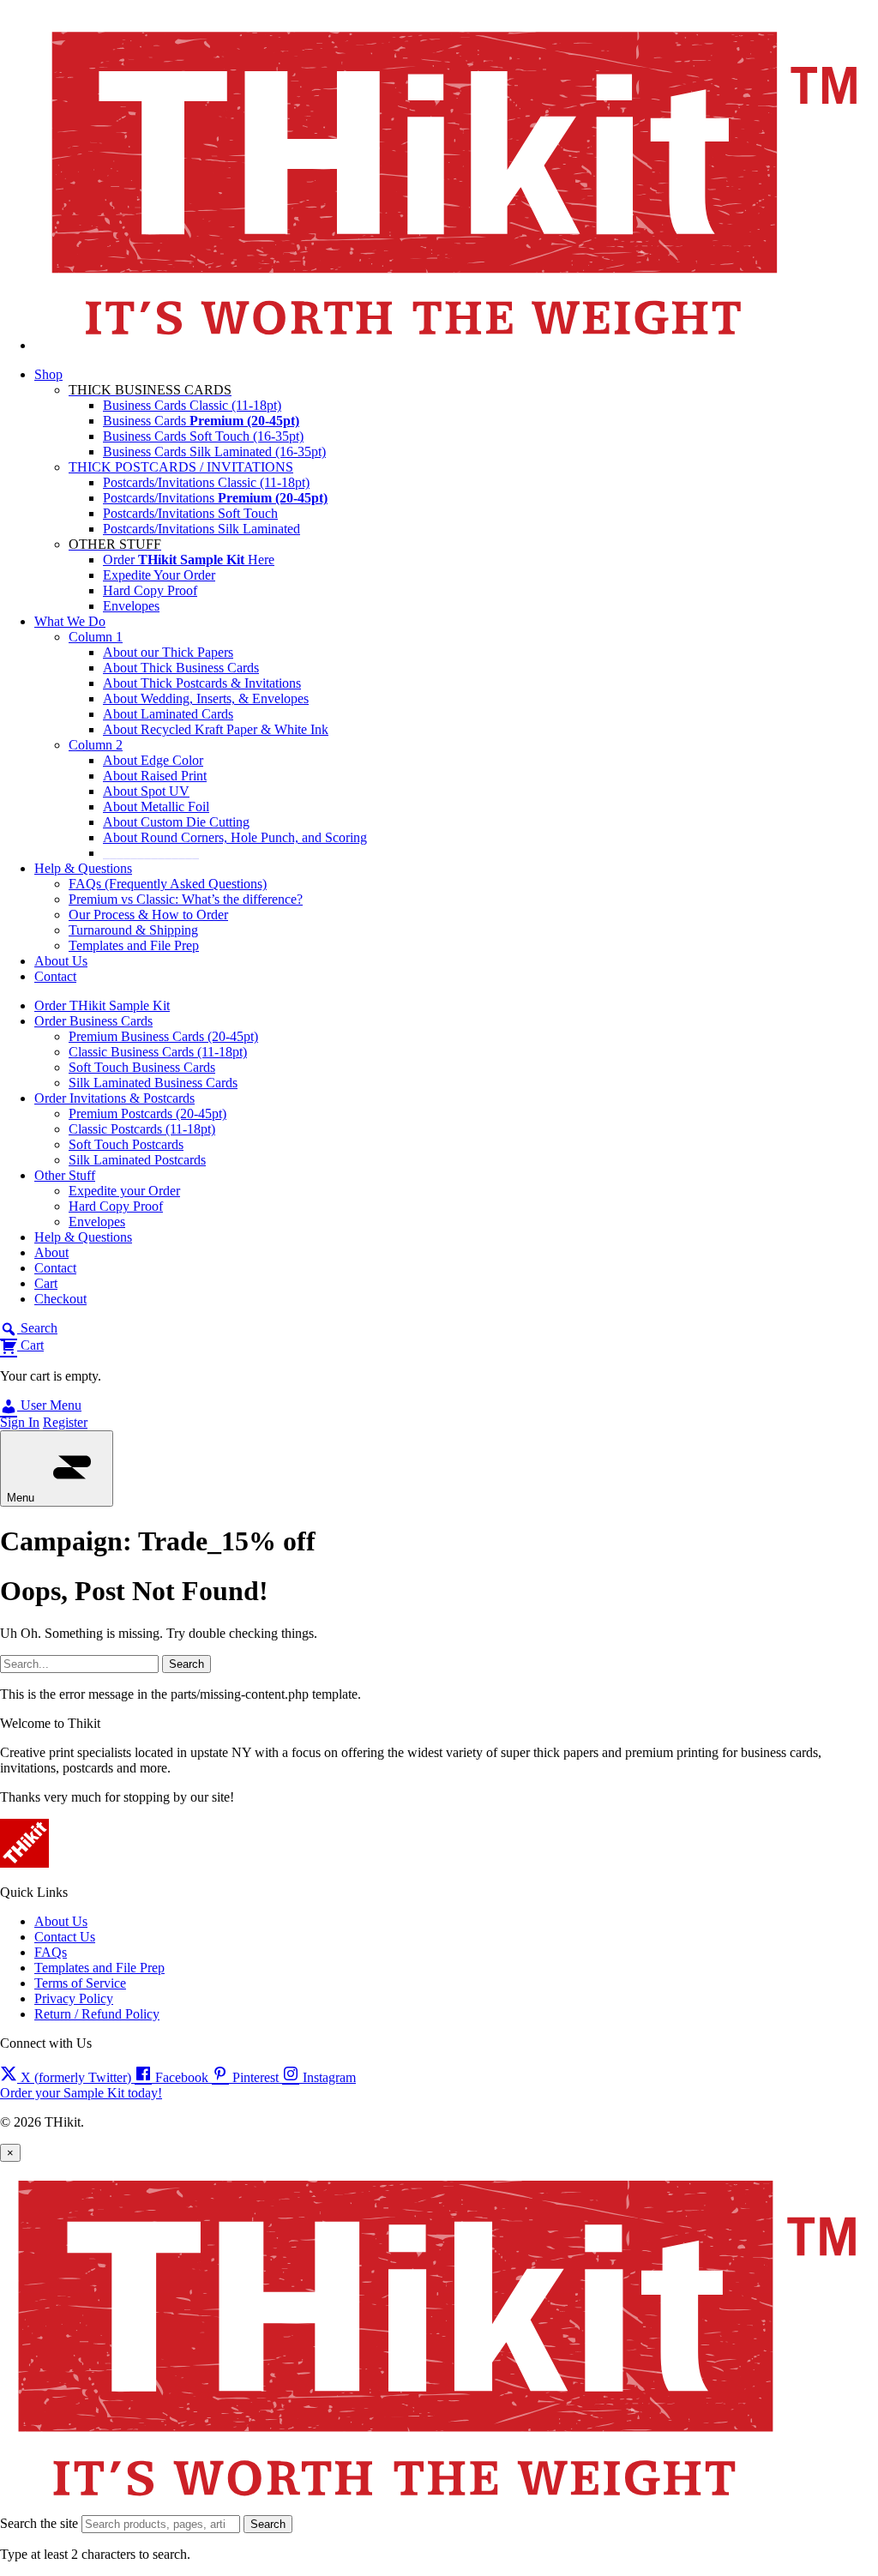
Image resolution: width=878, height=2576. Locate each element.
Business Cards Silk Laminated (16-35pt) (214, 451)
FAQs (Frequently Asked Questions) (168, 884)
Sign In (20, 1422)
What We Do (70, 621)
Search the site (39, 2523)
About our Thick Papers (168, 652)
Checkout (60, 1299)
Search (268, 2524)
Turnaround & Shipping (133, 930)
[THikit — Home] (456, 345)
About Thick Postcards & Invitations (202, 683)
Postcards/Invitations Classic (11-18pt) (206, 482)
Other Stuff (65, 1175)
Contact (55, 976)
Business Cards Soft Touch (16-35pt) (203, 436)
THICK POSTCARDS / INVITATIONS (181, 467)
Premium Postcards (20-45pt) (147, 1113)
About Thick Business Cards (181, 668)
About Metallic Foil (156, 807)
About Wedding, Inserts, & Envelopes (206, 698)
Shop (48, 374)
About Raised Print (155, 776)
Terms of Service (80, 1983)
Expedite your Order (124, 1191)
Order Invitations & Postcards (114, 1098)
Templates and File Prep (134, 945)
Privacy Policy (74, 1998)
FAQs (51, 1952)
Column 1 (96, 637)
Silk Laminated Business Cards (153, 1083)
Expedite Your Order (159, 575)
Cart (46, 1283)
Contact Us (65, 1937)
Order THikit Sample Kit (102, 1005)
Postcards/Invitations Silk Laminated (201, 529)
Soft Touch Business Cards (142, 1067)
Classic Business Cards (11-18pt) (158, 1052)
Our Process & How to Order (148, 915)
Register (65, 1422)
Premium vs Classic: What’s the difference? (186, 899)
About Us (61, 961)
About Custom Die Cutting (176, 822)
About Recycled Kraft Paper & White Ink (216, 729)
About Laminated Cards (168, 714)
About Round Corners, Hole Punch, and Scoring (235, 837)
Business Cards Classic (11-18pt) (192, 405)
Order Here (189, 560)
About (51, 1252)
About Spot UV (146, 791)
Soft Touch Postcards (126, 1144)
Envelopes (131, 606)
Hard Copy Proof (150, 590)
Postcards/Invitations (215, 498)
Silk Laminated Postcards (137, 1160)
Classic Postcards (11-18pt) (142, 1129)
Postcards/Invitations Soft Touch (190, 513)
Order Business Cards (93, 1021)
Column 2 (96, 745)
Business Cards (201, 421)
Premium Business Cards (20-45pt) (163, 1036)
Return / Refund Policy (97, 2014)
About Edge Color (153, 760)
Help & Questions (83, 868)
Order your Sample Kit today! (81, 2093)
